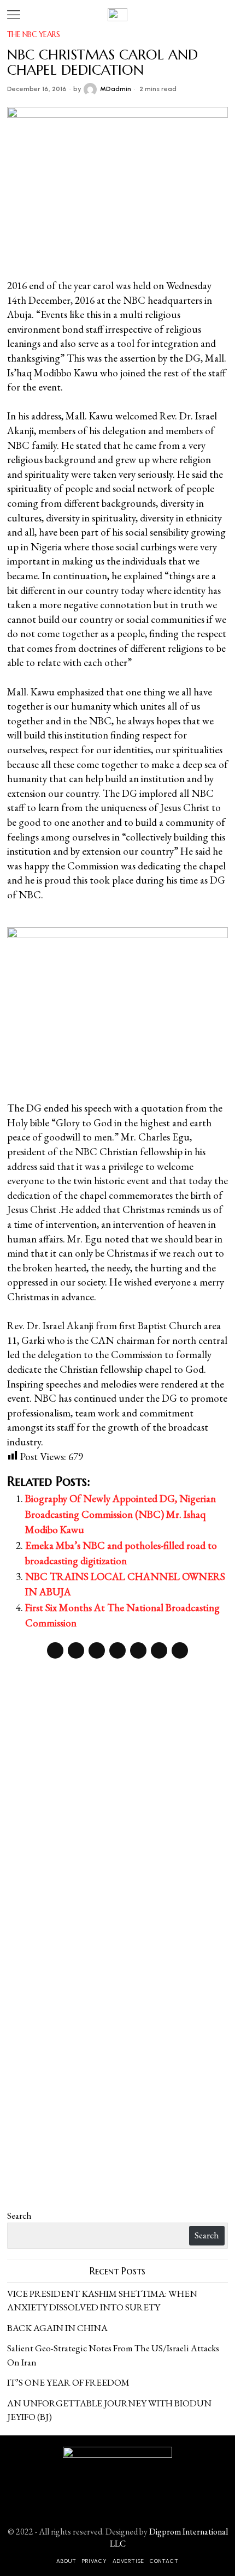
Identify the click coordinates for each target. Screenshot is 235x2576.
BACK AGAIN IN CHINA (57, 2328)
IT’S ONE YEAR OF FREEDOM (68, 2382)
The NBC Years (34, 34)
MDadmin (116, 89)
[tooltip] (55, 1650)
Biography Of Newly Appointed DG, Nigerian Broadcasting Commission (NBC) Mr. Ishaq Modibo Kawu (121, 1514)
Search (19, 2215)
